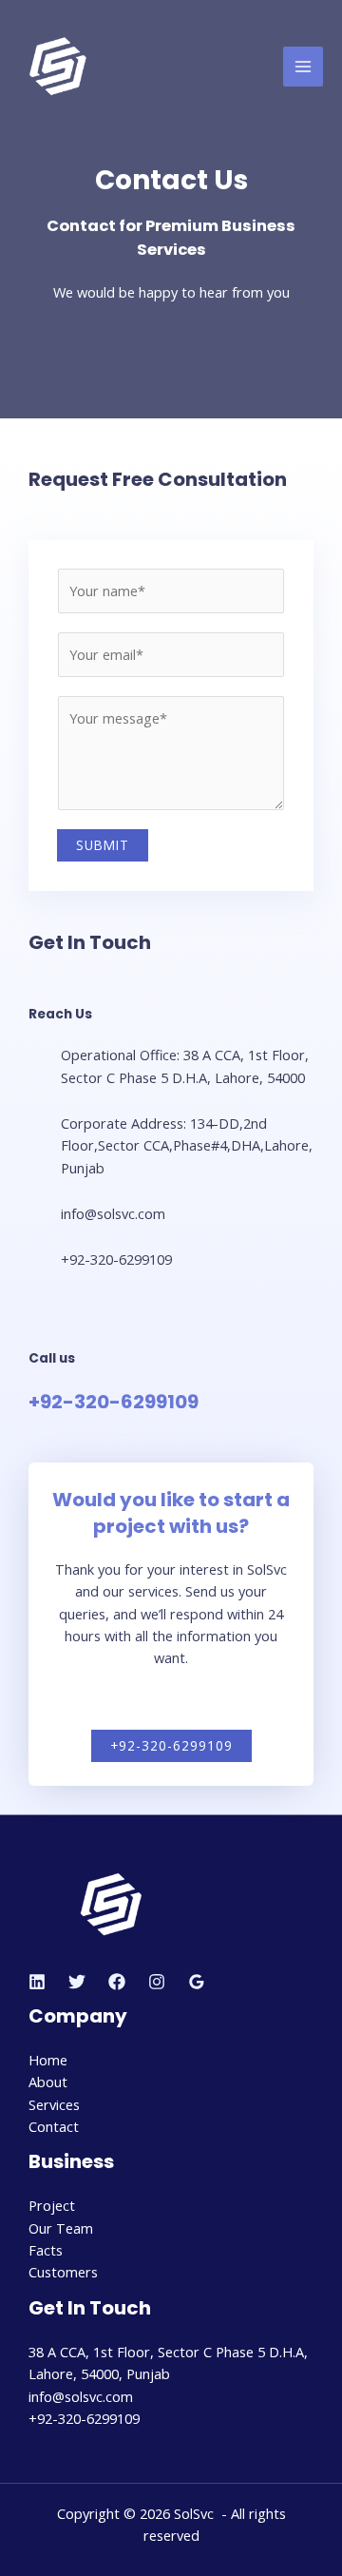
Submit (103, 845)
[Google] (197, 1982)
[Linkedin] (37, 1982)
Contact (54, 2126)
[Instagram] (157, 1982)
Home (48, 2060)
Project (52, 2205)
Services (54, 2104)
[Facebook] (117, 1982)
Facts (46, 2250)
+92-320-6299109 (114, 1402)
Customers (63, 2272)
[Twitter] (77, 1982)
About (48, 2082)
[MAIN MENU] (303, 67)
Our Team (61, 2228)
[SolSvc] (57, 66)
